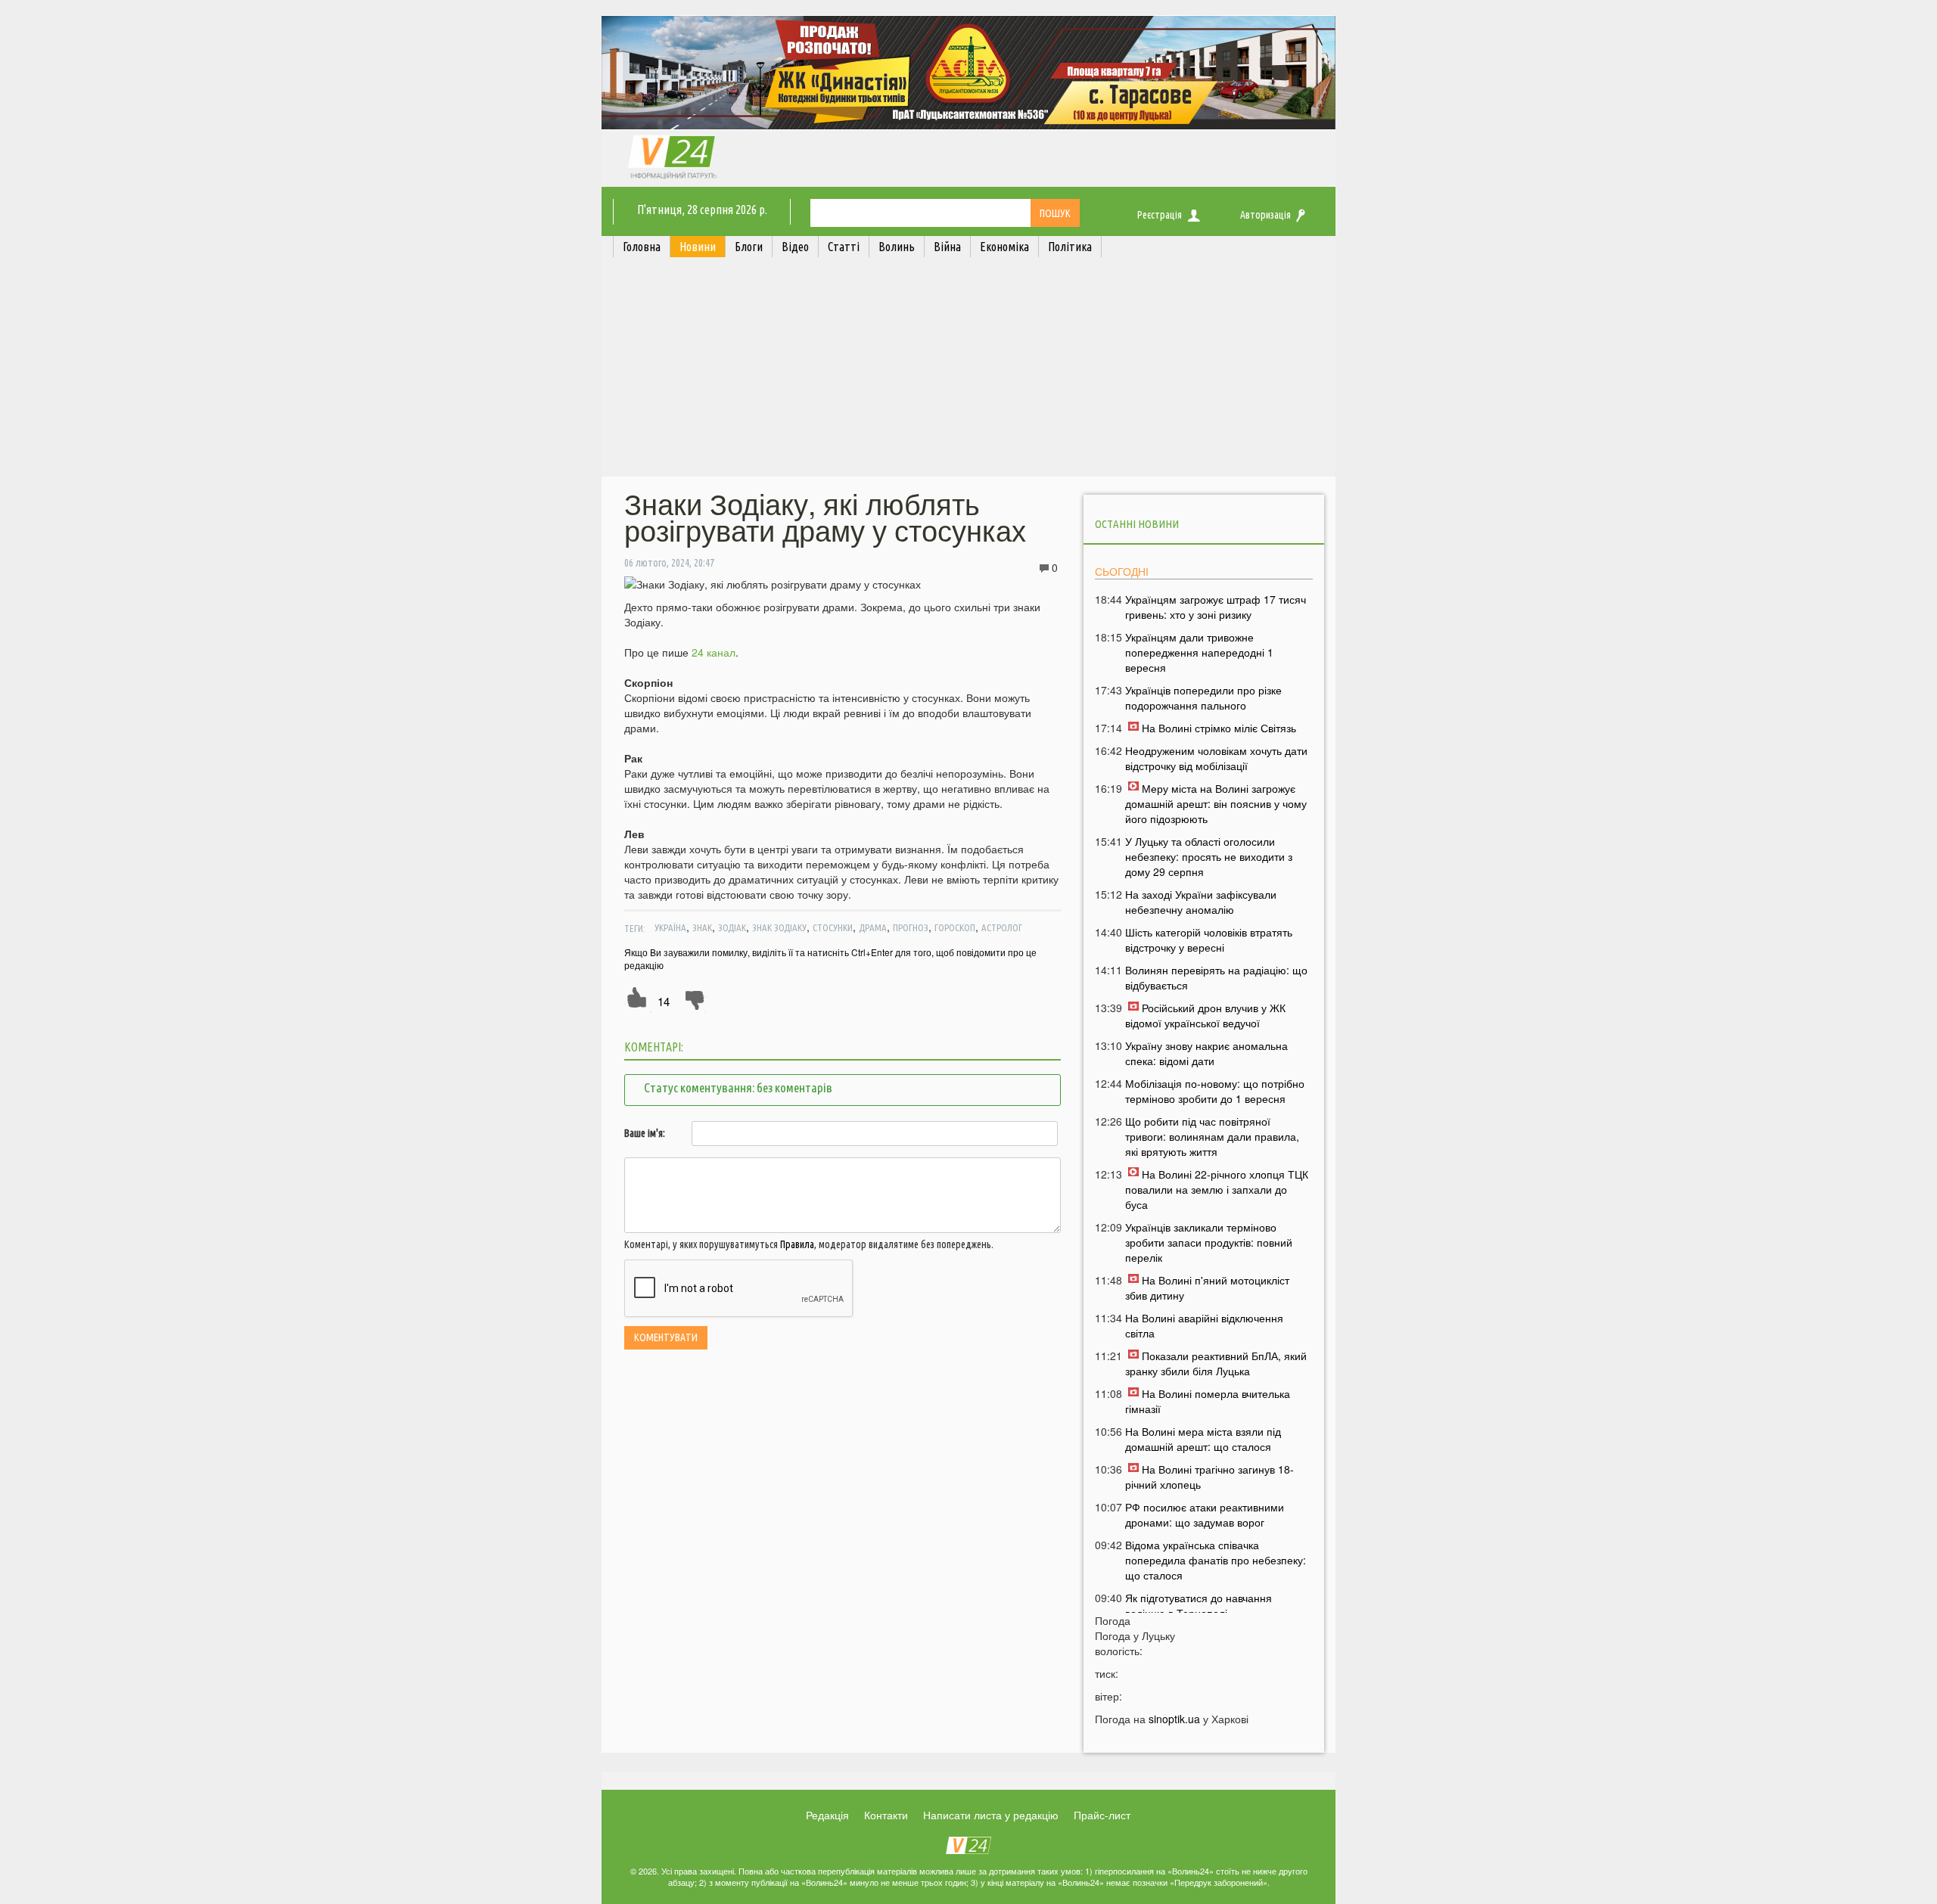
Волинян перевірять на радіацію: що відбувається (1216, 977)
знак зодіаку (779, 927)
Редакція (827, 1815)
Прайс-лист (1102, 1815)
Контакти (886, 1815)
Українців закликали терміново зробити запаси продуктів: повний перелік (1209, 1242)
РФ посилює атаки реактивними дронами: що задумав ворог (1205, 1514)
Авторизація (1265, 215)
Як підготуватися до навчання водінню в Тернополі (1199, 1605)
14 (664, 1001)
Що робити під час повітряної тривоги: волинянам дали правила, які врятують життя (1212, 1136)
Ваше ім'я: (645, 1133)
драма (873, 927)
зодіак (732, 927)
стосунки (833, 927)
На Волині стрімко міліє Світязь (1219, 728)
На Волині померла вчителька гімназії (1208, 1401)
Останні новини (1137, 524)
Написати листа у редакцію (991, 1815)
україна (670, 927)
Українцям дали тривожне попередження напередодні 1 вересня (1199, 652)
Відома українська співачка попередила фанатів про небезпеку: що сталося (1216, 1560)
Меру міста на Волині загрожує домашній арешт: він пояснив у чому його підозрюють (1216, 803)
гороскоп (955, 927)
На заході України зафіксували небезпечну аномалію (1201, 902)
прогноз (911, 927)
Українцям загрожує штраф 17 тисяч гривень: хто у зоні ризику (1216, 607)
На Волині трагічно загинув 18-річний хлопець (1209, 1477)
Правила (797, 1244)
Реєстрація (1160, 215)
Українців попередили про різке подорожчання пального (1203, 697)
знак (702, 927)
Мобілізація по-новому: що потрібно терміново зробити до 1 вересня (1215, 1091)
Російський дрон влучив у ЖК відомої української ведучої (1205, 1015)
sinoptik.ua (1174, 1719)
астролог (1002, 927)
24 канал (714, 652)
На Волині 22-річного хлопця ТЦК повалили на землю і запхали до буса (1217, 1189)
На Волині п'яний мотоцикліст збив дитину (1207, 1287)
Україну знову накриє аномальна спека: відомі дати (1206, 1053)
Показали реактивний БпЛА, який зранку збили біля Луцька (1216, 1363)
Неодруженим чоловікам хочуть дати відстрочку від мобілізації (1216, 758)
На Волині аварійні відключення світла (1204, 1325)
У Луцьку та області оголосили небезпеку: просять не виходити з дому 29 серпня (1209, 856)
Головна (642, 247)
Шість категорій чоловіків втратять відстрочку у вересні (1209, 940)
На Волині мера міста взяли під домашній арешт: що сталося (1203, 1439)
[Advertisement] (968, 371)
